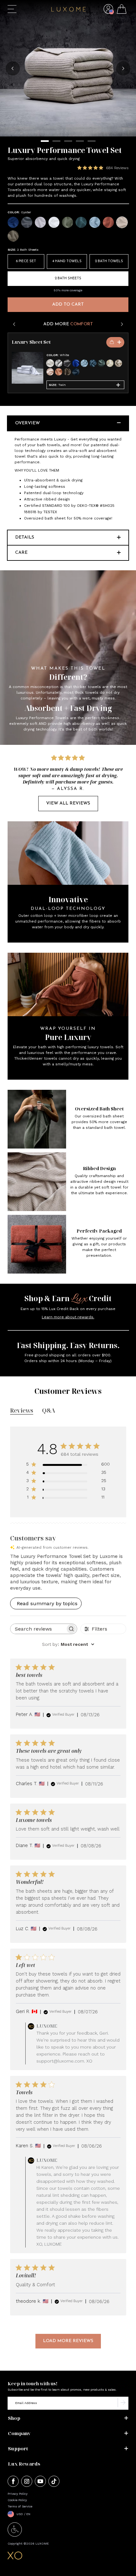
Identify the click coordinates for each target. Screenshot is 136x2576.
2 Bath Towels (109, 261)
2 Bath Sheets (68, 278)
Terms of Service (20, 2506)
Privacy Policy (18, 2494)
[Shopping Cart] (122, 10)
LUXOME (42, 2543)
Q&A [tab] (49, 1410)
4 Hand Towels (67, 261)
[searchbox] (38, 1629)
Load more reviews (68, 2341)
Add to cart (68, 305)
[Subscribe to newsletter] (123, 2403)
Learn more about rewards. (68, 1317)
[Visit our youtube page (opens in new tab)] (40, 2482)
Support (18, 2448)
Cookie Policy (17, 2500)
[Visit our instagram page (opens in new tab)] (27, 2482)
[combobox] (68, 1644)
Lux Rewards (24, 2464)
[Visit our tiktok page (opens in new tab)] (54, 2482)
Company (19, 2433)
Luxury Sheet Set (31, 342)
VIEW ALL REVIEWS (68, 803)
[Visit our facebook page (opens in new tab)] (13, 2482)
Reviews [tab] (22, 1410)
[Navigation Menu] (12, 9)
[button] (108, 14)
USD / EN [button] (23, 2514)
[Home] (68, 10)
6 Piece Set (26, 261)
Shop (14, 2418)
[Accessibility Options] (15, 2535)
